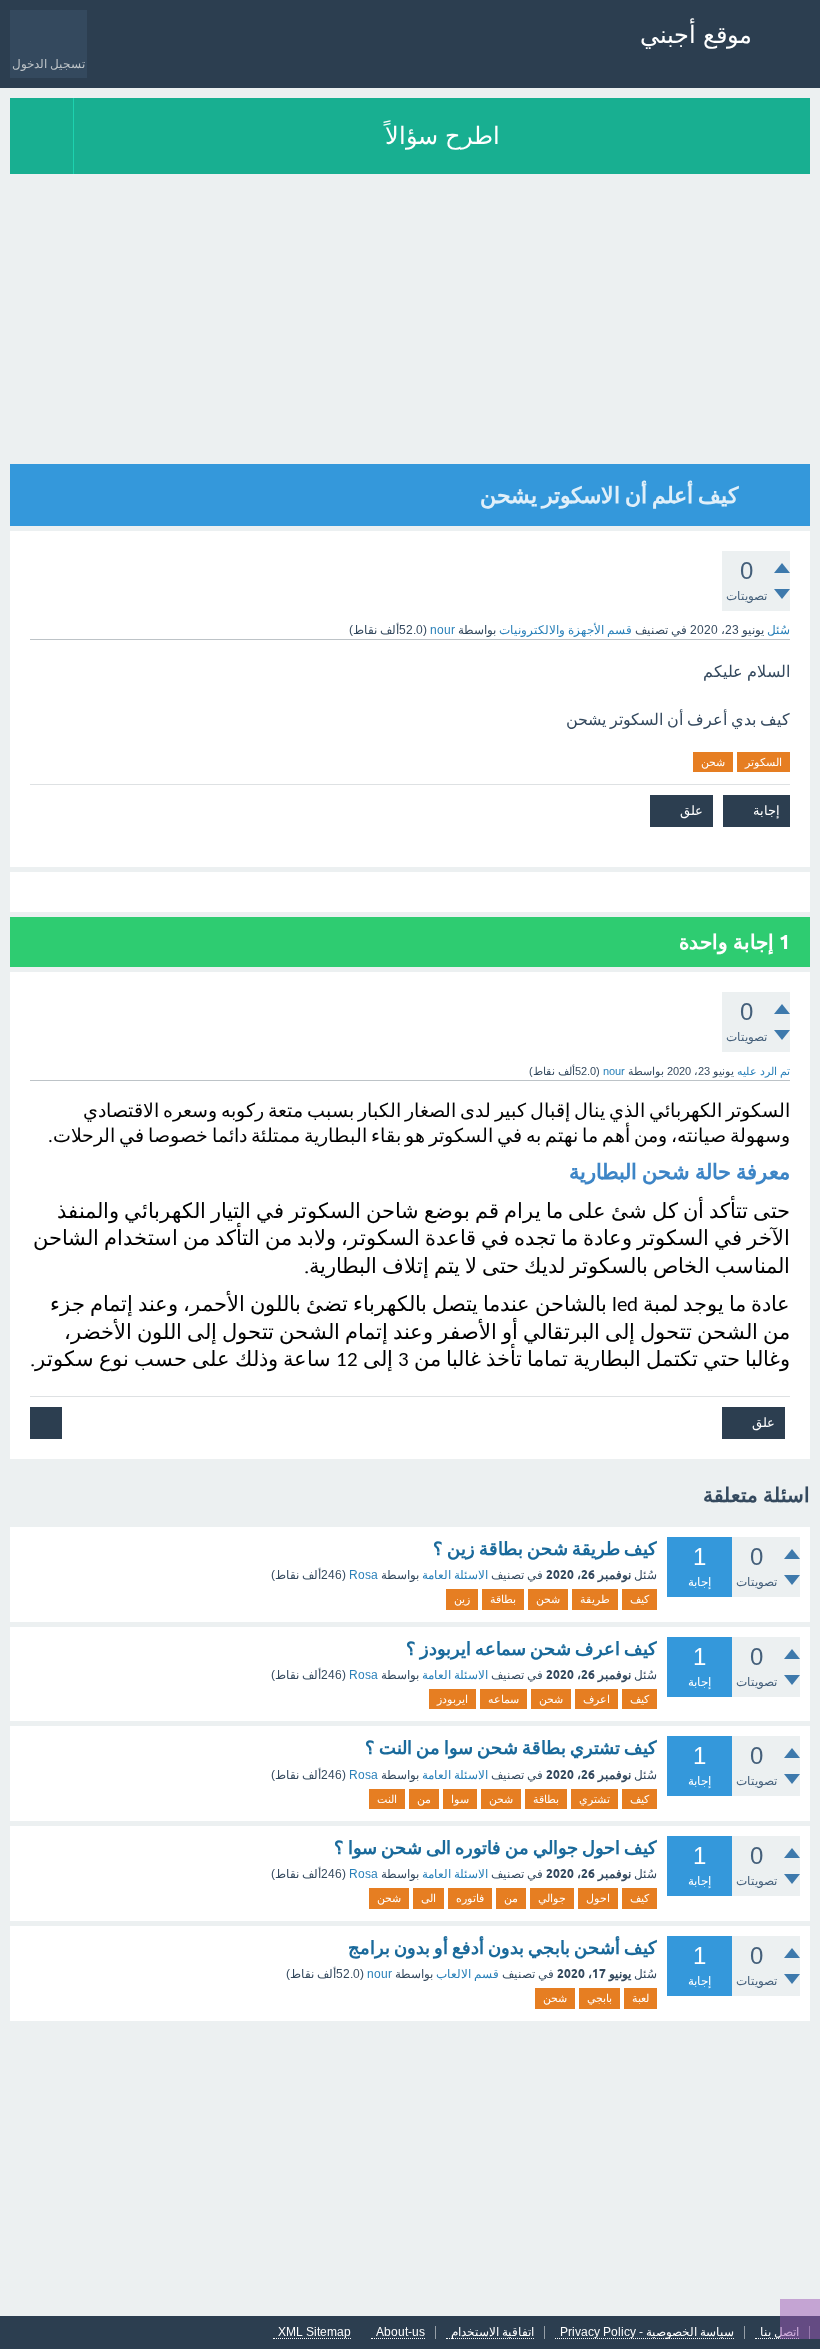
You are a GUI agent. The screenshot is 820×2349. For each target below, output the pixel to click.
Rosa (363, 1575)
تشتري (594, 1799)
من (424, 1799)
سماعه (503, 1699)
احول (598, 1898)
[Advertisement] (410, 324)
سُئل (778, 630)
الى (428, 1898)
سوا (460, 1799)
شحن (713, 762)
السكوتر (763, 762)
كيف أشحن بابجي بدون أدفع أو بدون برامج (502, 1947)
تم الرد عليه (763, 1071)
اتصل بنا (779, 2332)
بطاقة (503, 1599)
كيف (639, 1599)
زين (462, 1599)
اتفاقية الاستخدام (492, 2332)
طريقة (595, 1599)
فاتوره (470, 1898)
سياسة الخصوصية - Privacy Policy (647, 2332)
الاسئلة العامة (455, 1575)
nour (379, 1974)
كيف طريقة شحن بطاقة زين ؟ (545, 1548)
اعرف (596, 1699)
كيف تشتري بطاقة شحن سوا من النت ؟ (511, 1747)
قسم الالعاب (467, 1974)
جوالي (552, 1898)
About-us (400, 2332)
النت (387, 1799)
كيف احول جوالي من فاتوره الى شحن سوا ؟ (495, 1847)
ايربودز (452, 1699)
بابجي (599, 1998)
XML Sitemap (314, 2332)
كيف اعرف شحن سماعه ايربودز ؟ (531, 1648)
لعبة (640, 1998)
